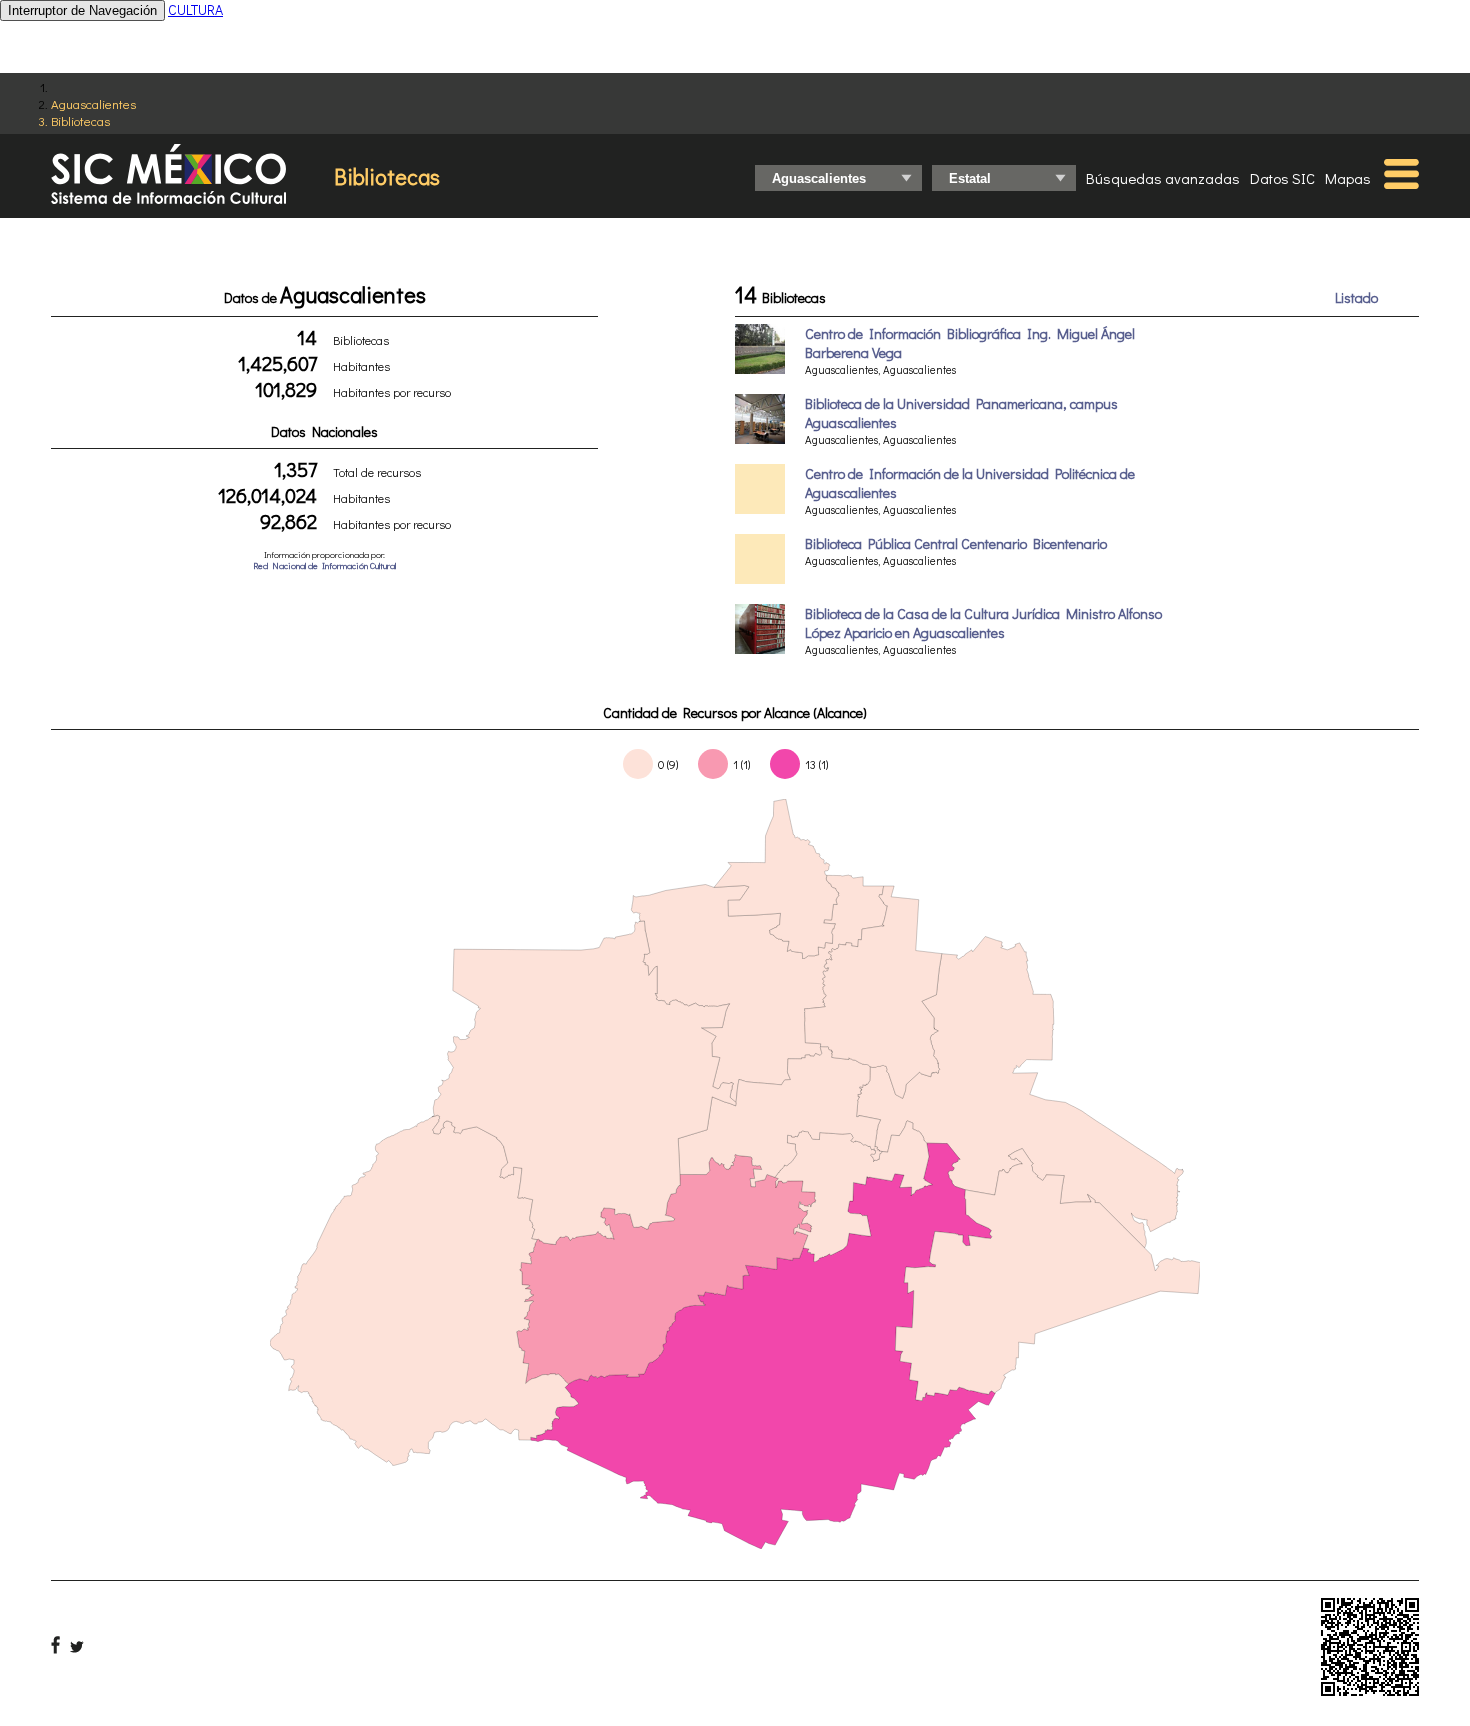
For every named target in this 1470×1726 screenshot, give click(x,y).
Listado (1356, 297)
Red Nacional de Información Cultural (324, 565)
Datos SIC (1282, 178)
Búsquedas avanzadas (1163, 178)
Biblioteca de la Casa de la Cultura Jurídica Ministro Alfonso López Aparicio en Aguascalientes (983, 623)
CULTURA (195, 9)
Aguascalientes (93, 103)
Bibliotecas (80, 120)
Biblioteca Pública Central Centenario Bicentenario (956, 543)
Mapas (1348, 178)
